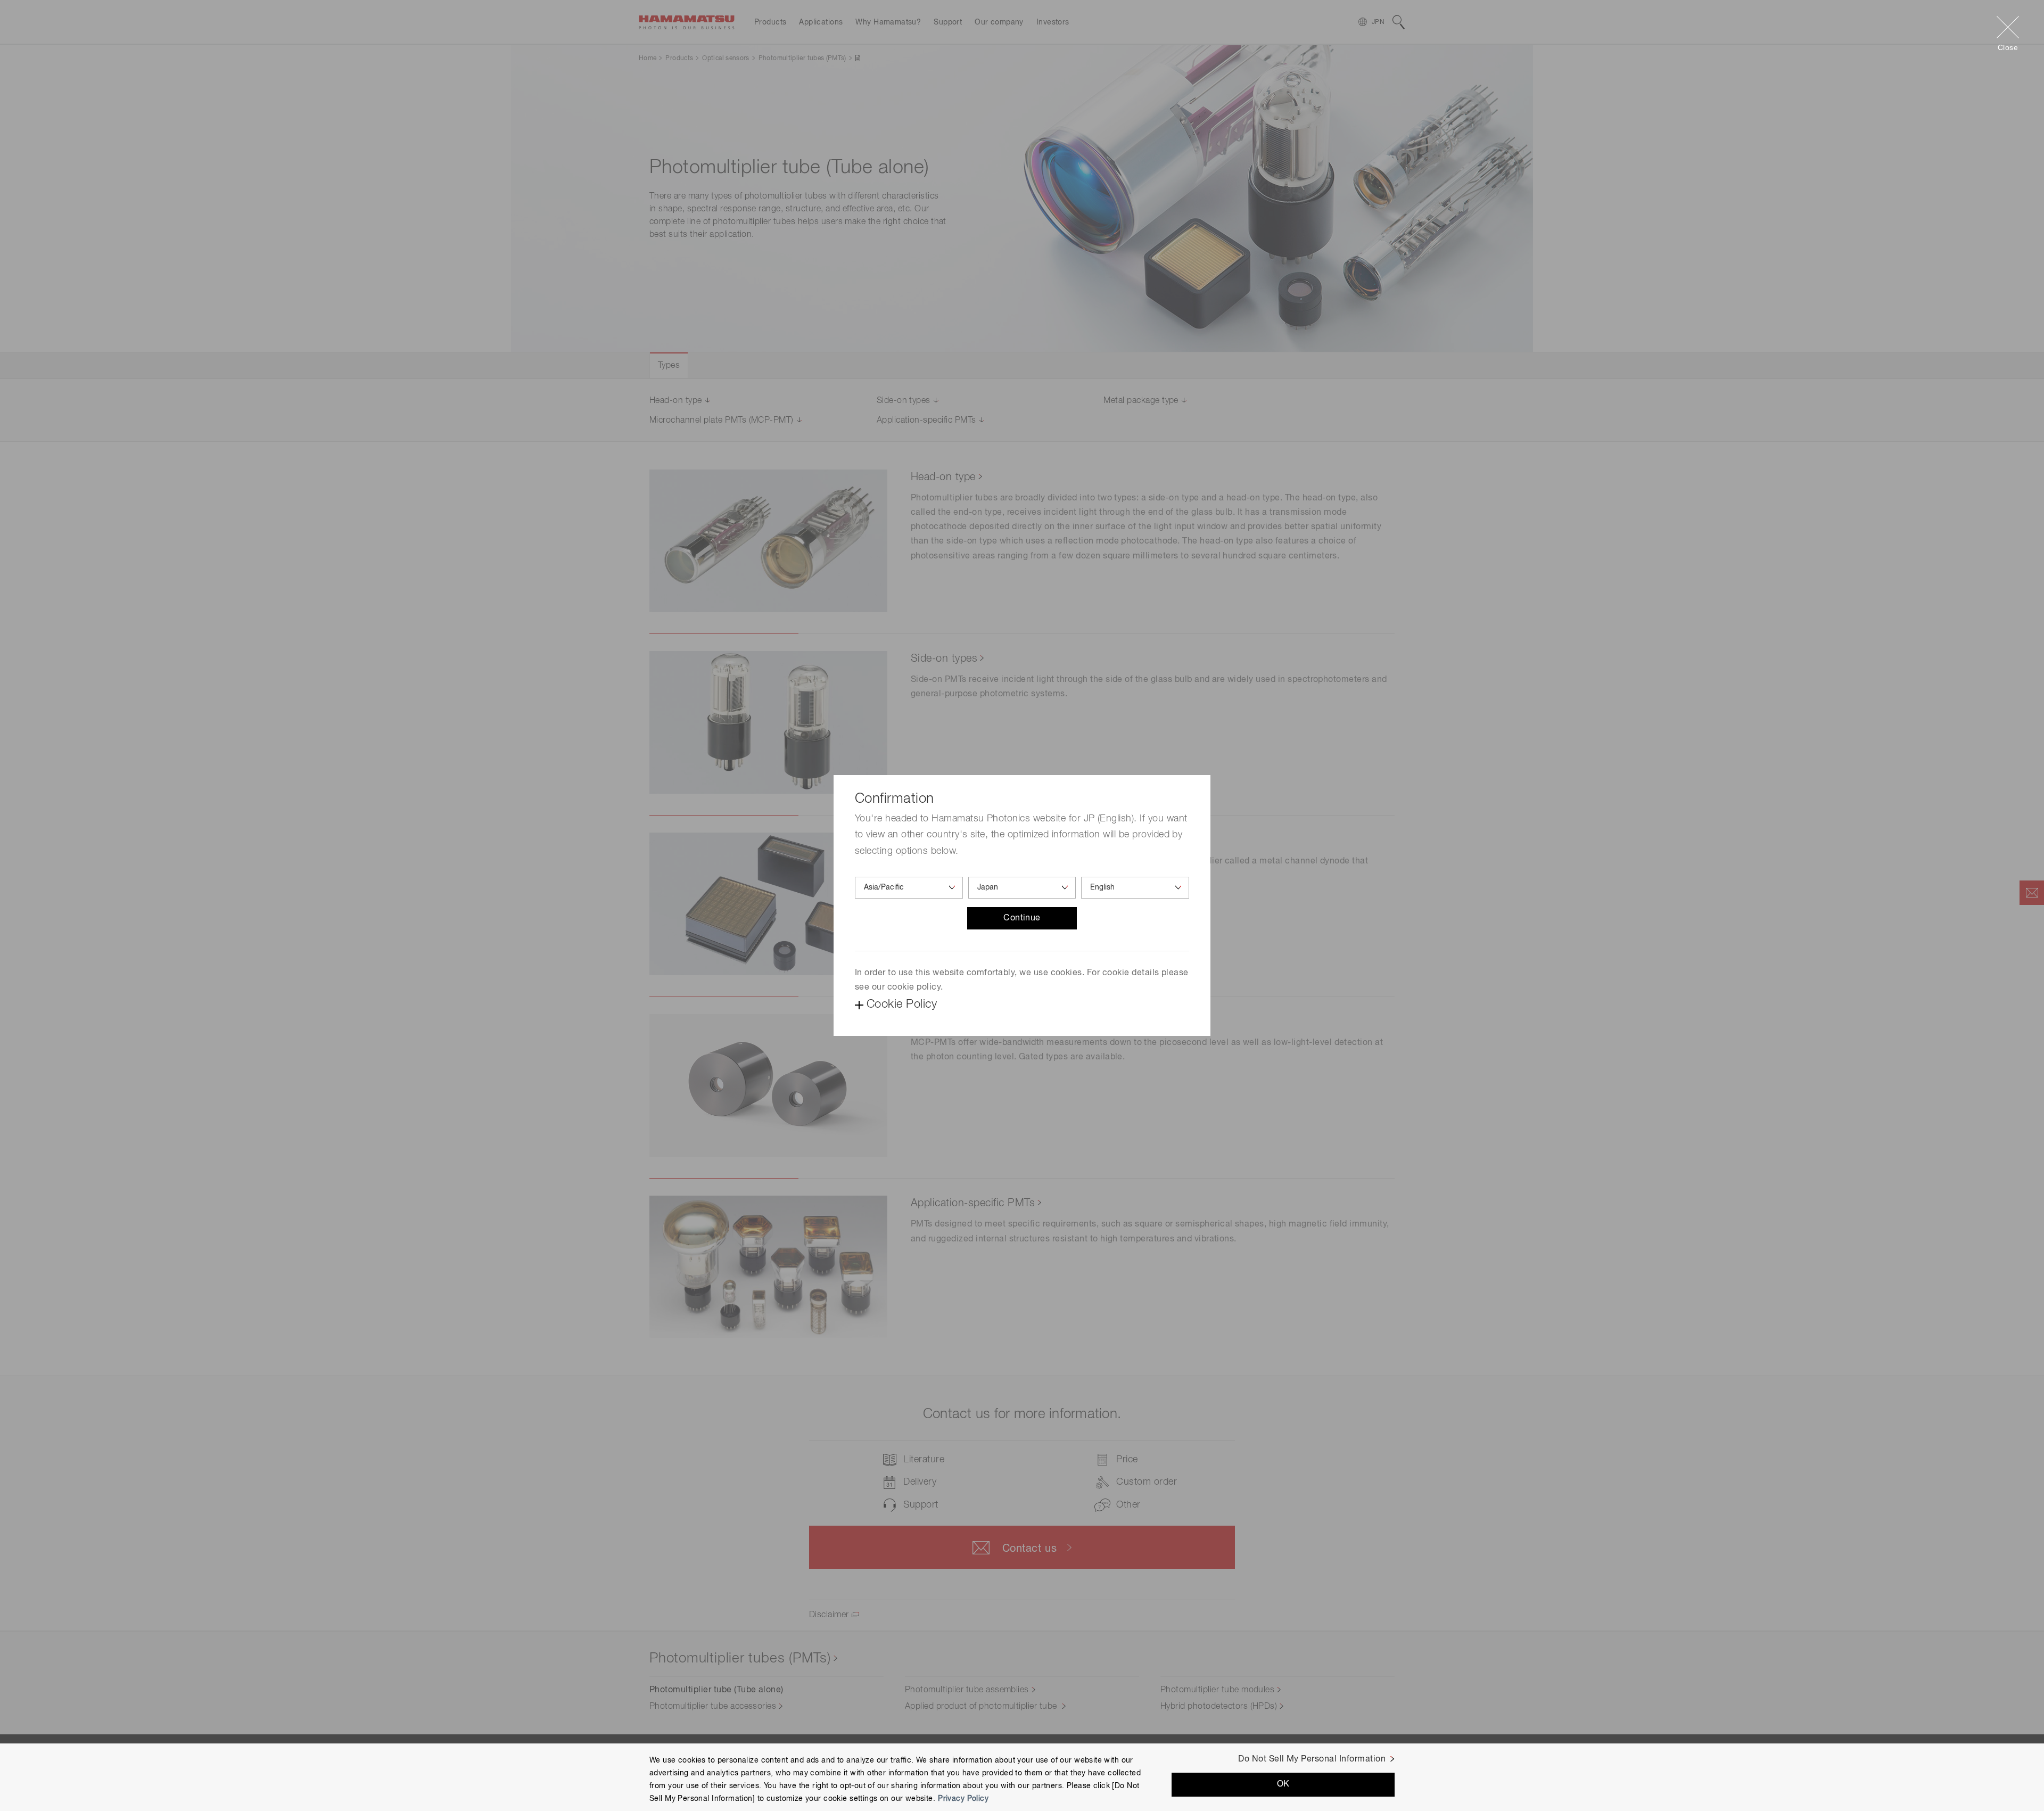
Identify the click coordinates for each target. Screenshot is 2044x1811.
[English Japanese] (1135, 888)
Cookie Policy (902, 1005)
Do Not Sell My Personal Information (1312, 1759)
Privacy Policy (963, 1798)
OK (1283, 1784)
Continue (1022, 918)
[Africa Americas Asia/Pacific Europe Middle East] (909, 888)
